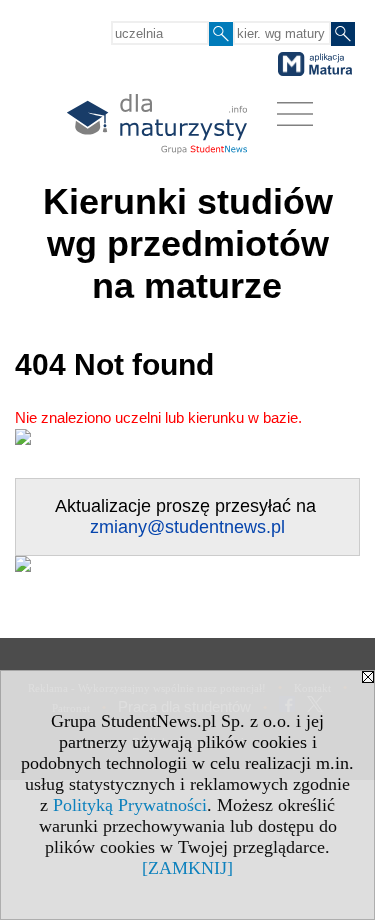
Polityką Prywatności (130, 805)
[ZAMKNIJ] (187, 868)
